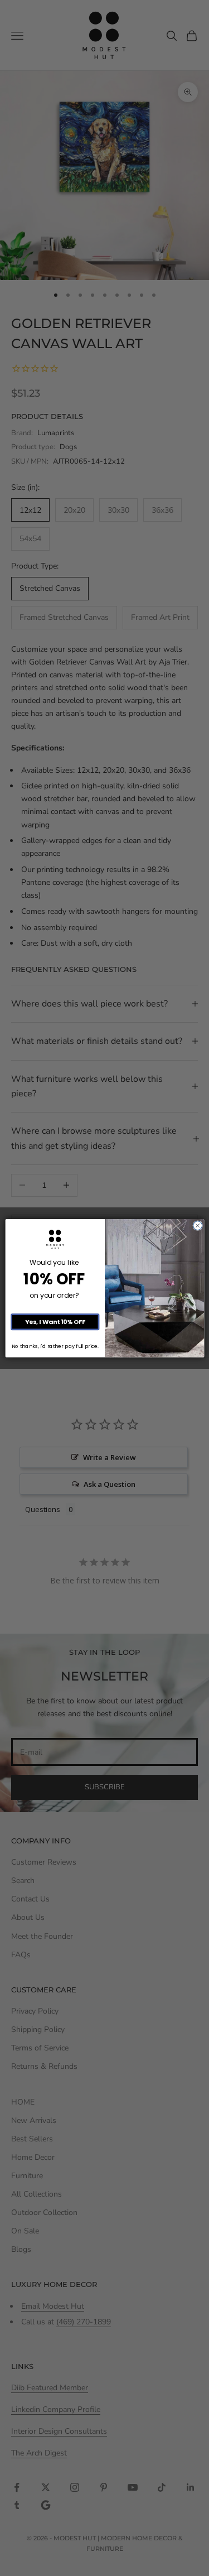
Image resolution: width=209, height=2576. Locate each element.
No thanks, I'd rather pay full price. (55, 1346)
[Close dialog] (197, 1225)
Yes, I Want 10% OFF (55, 1321)
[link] (55, 1239)
